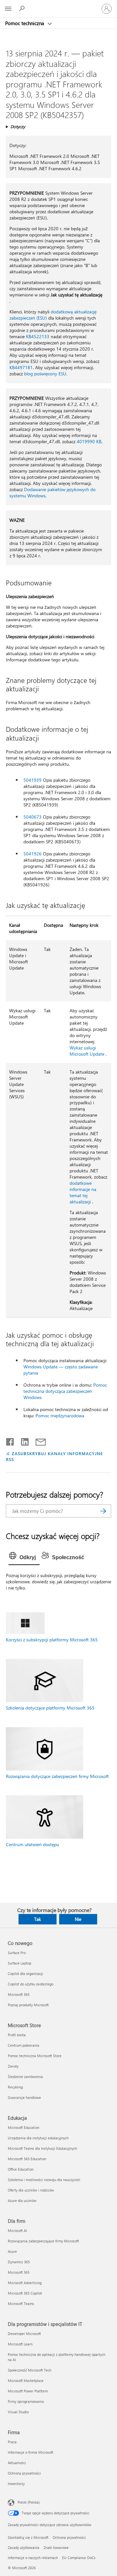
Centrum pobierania (24, 2045)
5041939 (32, 780)
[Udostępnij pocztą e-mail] (38, 1440)
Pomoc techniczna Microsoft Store (35, 2056)
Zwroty (13, 2066)
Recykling (15, 2087)
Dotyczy (18, 126)
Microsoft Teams (21, 2304)
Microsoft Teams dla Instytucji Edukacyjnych (42, 2148)
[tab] (24, 1558)
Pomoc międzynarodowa (60, 1416)
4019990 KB (89, 441)
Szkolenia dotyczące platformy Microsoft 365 (50, 1708)
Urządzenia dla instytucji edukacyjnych (38, 2138)
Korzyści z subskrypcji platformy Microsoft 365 (52, 1640)
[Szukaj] (103, 1511)
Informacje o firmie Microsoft (31, 2452)
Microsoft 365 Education (27, 2159)
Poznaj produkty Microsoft (28, 2005)
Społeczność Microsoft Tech (30, 2370)
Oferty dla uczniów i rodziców (31, 2190)
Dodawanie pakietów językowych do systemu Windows (52, 492)
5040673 (32, 817)
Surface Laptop (19, 1963)
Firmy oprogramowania (26, 2401)
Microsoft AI (17, 2230)
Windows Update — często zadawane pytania (61, 1370)
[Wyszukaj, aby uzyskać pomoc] (23, 8)
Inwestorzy (16, 2484)
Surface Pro (17, 1953)
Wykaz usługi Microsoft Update (87, 1051)
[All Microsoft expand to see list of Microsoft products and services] (8, 9)
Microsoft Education (24, 2127)
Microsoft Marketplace (26, 2380)
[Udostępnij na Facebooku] (10, 1440)
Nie (78, 1919)
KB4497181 (21, 367)
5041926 (32, 854)
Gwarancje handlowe (24, 2097)
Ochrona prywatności (24, 2473)
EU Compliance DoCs (79, 2558)
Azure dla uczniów (22, 2200)
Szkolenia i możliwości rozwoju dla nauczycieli (44, 2180)
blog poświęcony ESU (45, 374)
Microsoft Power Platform (28, 2391)
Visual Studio (18, 2412)
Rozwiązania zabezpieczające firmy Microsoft (43, 2241)
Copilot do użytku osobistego (31, 1984)
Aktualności (17, 2463)
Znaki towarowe (56, 2547)
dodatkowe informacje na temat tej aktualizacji (83, 1192)
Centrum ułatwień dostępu (32, 1844)
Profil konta (17, 2035)
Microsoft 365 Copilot (25, 2293)
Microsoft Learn (20, 2344)
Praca (12, 2442)
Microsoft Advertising (25, 2283)
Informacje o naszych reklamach (33, 2558)
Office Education (21, 2169)
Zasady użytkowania (24, 2547)
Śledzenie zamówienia (25, 2077)
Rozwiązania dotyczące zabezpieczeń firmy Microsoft (57, 1776)
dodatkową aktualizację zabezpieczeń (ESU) (53, 315)
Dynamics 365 (19, 2262)
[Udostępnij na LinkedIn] (22, 1440)
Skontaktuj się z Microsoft (28, 2537)
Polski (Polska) (29, 2502)
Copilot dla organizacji (26, 1973)
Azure (12, 2251)
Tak (38, 1919)
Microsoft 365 (19, 1994)
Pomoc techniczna (25, 23)
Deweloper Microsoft (24, 2334)
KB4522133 (38, 336)
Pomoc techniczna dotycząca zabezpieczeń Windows (65, 1391)
